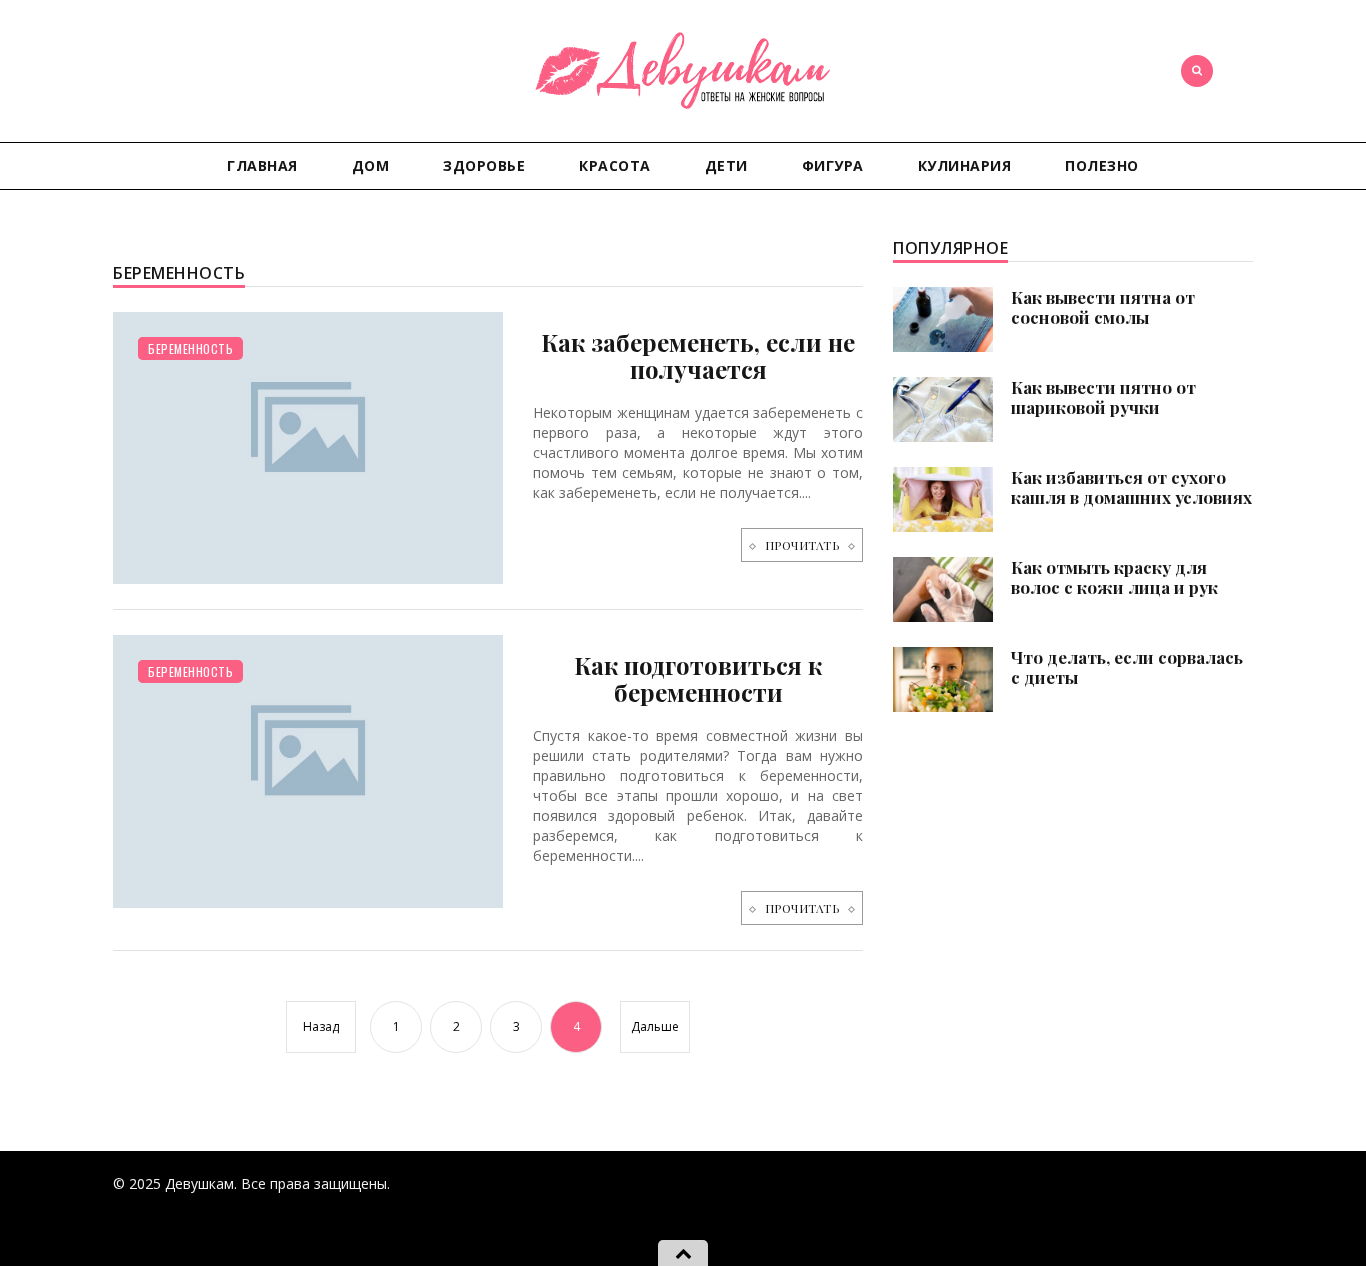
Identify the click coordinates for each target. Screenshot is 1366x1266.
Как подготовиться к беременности (698, 678)
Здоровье (484, 165)
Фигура (833, 165)
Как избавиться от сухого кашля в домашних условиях (1131, 487)
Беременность (190, 348)
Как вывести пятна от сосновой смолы (1103, 307)
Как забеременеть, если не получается (698, 355)
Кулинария (965, 165)
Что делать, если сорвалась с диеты (1127, 667)
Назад (321, 1026)
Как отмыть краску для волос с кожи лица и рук (1114, 577)
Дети (726, 165)
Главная (262, 165)
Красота (615, 165)
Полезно (1102, 165)
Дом (371, 165)
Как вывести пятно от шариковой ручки (1103, 397)
